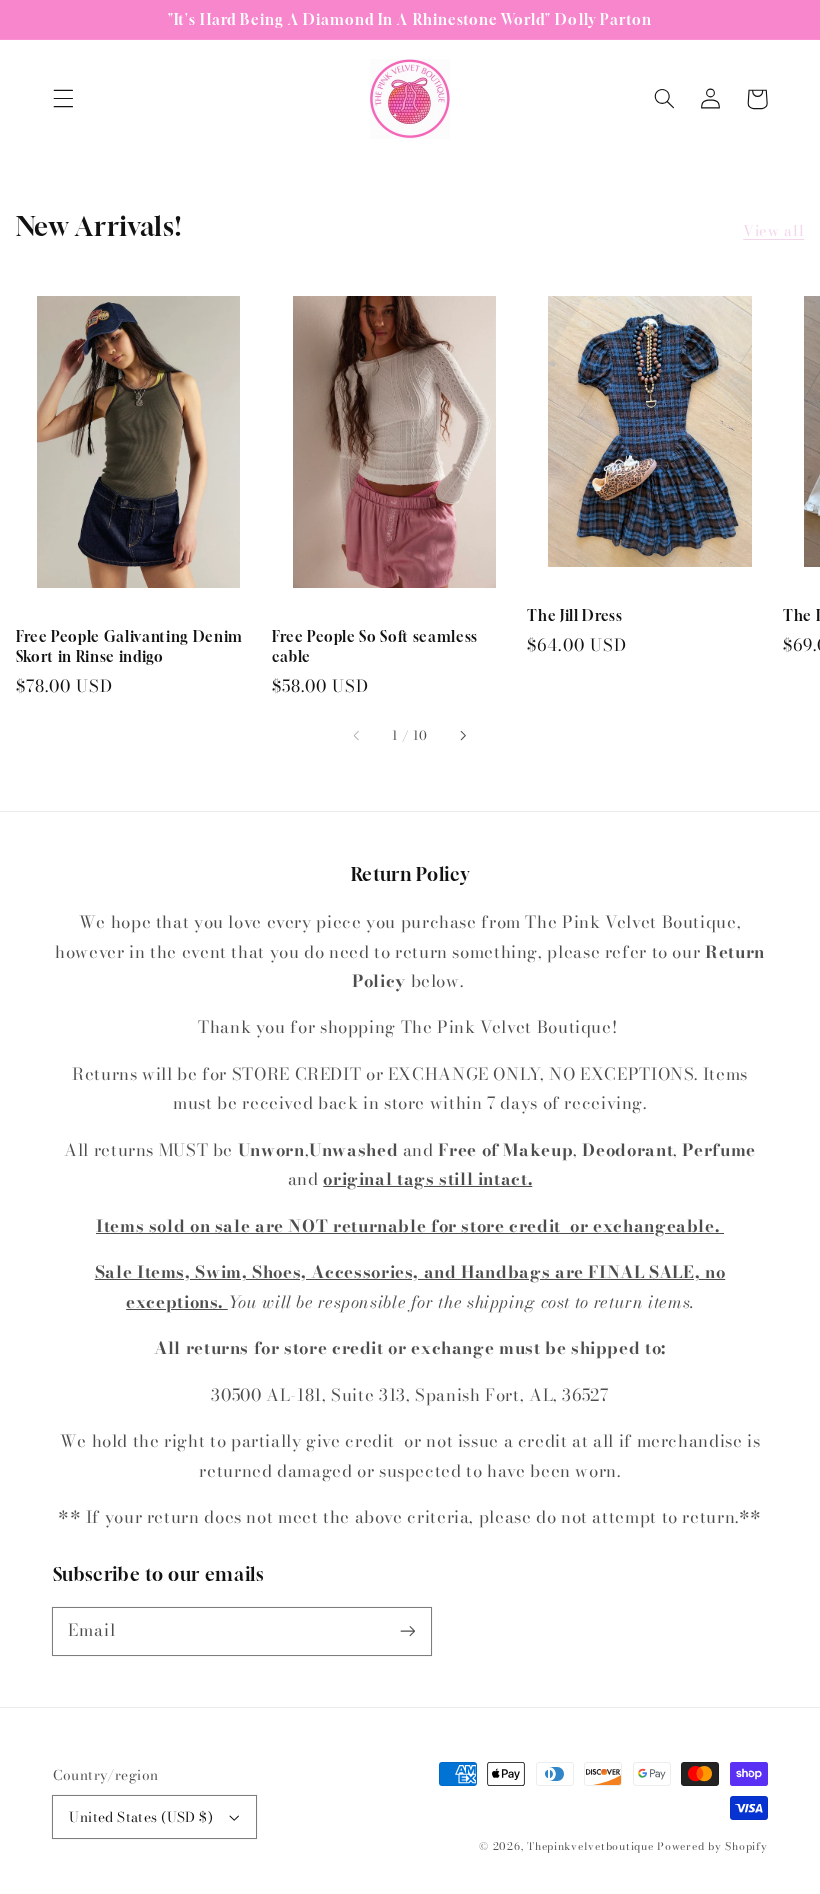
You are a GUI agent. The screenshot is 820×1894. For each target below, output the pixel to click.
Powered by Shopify (712, 1846)
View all (773, 230)
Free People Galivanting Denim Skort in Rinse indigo (129, 646)
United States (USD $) (141, 1817)
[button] (63, 99)
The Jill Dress (574, 615)
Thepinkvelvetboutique (590, 1846)
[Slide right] (462, 736)
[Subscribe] (407, 1631)
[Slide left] (358, 736)
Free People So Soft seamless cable (375, 646)
